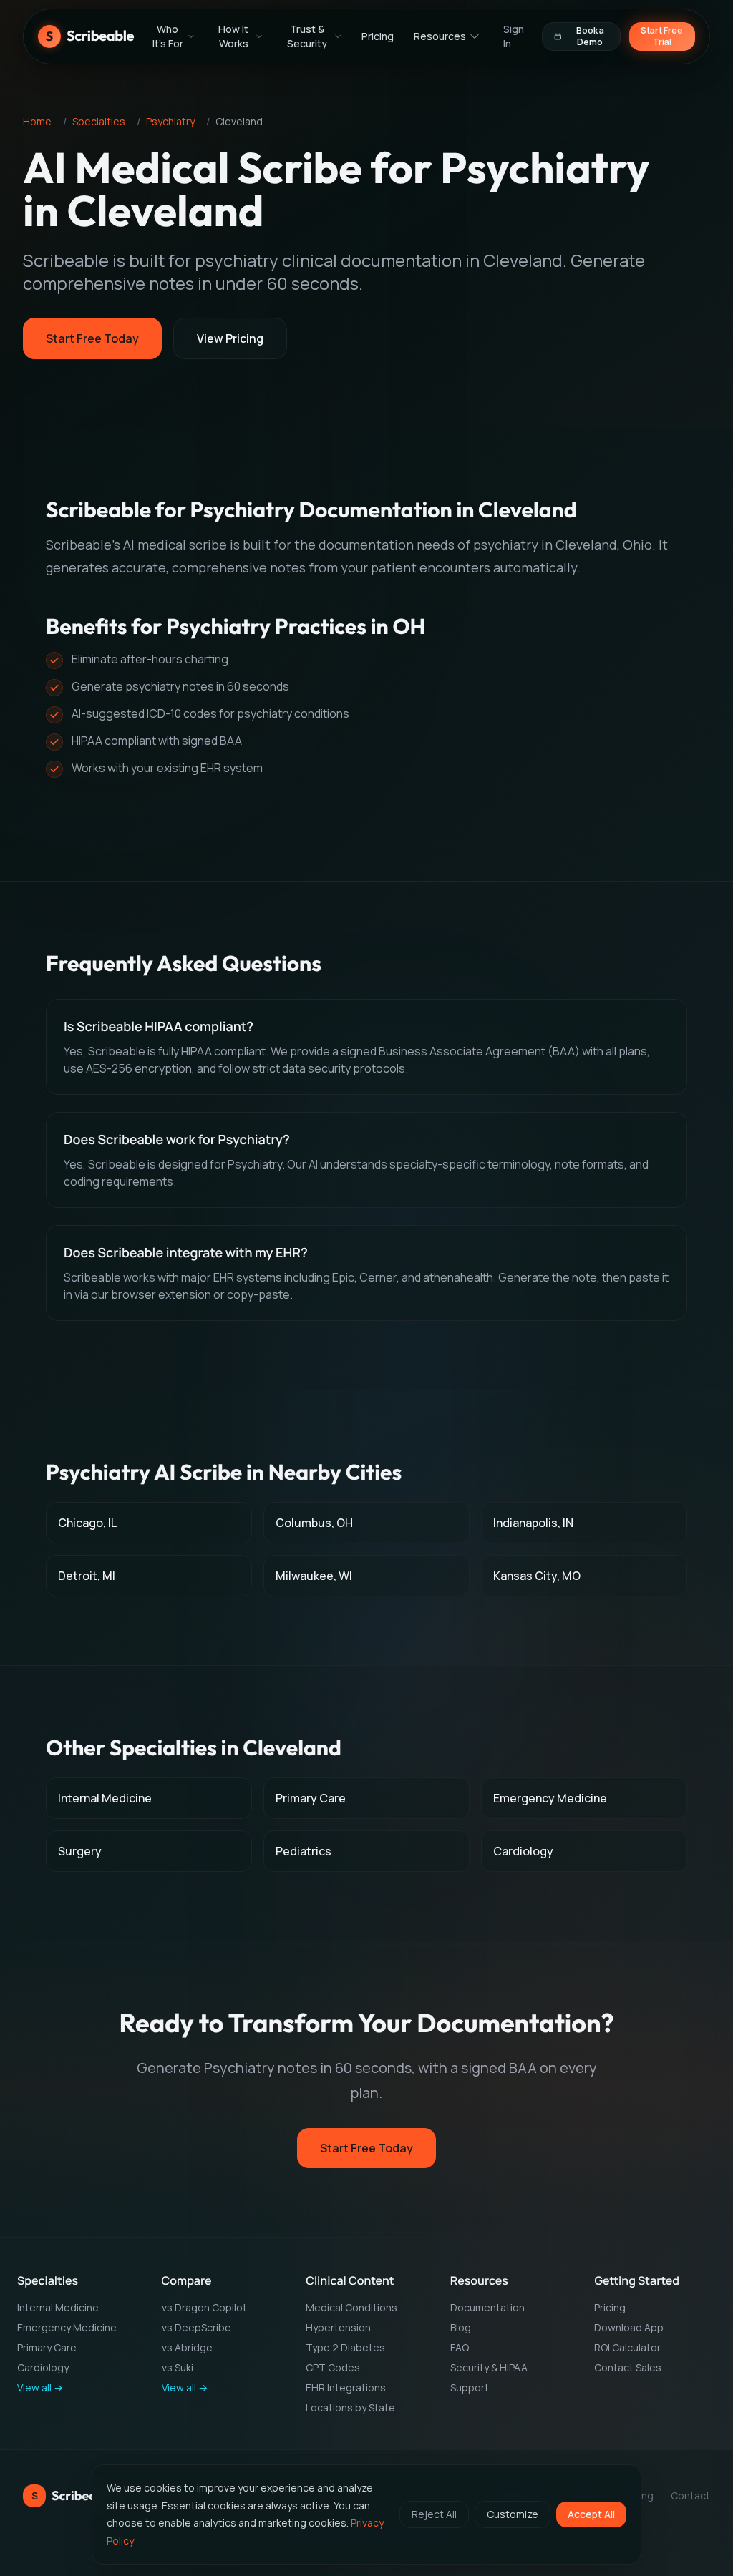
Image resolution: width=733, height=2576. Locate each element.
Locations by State (350, 2407)
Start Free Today (92, 338)
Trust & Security (307, 39)
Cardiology (43, 2367)
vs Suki (178, 2367)
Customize (513, 2514)
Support (470, 2387)
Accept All (591, 2514)
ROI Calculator (627, 2347)
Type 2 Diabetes (345, 2347)
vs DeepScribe (196, 2327)
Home (37, 121)
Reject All (434, 2514)
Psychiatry (170, 121)
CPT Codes (333, 2367)
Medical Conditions (351, 2307)
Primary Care (47, 2347)
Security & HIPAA (489, 2367)
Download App (629, 2327)
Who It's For (168, 39)
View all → (40, 2387)
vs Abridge (187, 2347)
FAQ (460, 2347)
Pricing (378, 39)
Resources (440, 39)
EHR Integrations (346, 2387)
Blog (461, 2327)
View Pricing (230, 338)
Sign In (514, 39)
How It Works (233, 39)
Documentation (487, 2307)
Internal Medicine (58, 2307)
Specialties (99, 121)
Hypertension (338, 2327)
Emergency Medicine (67, 2327)
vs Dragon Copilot (204, 2307)
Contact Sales (628, 2367)
